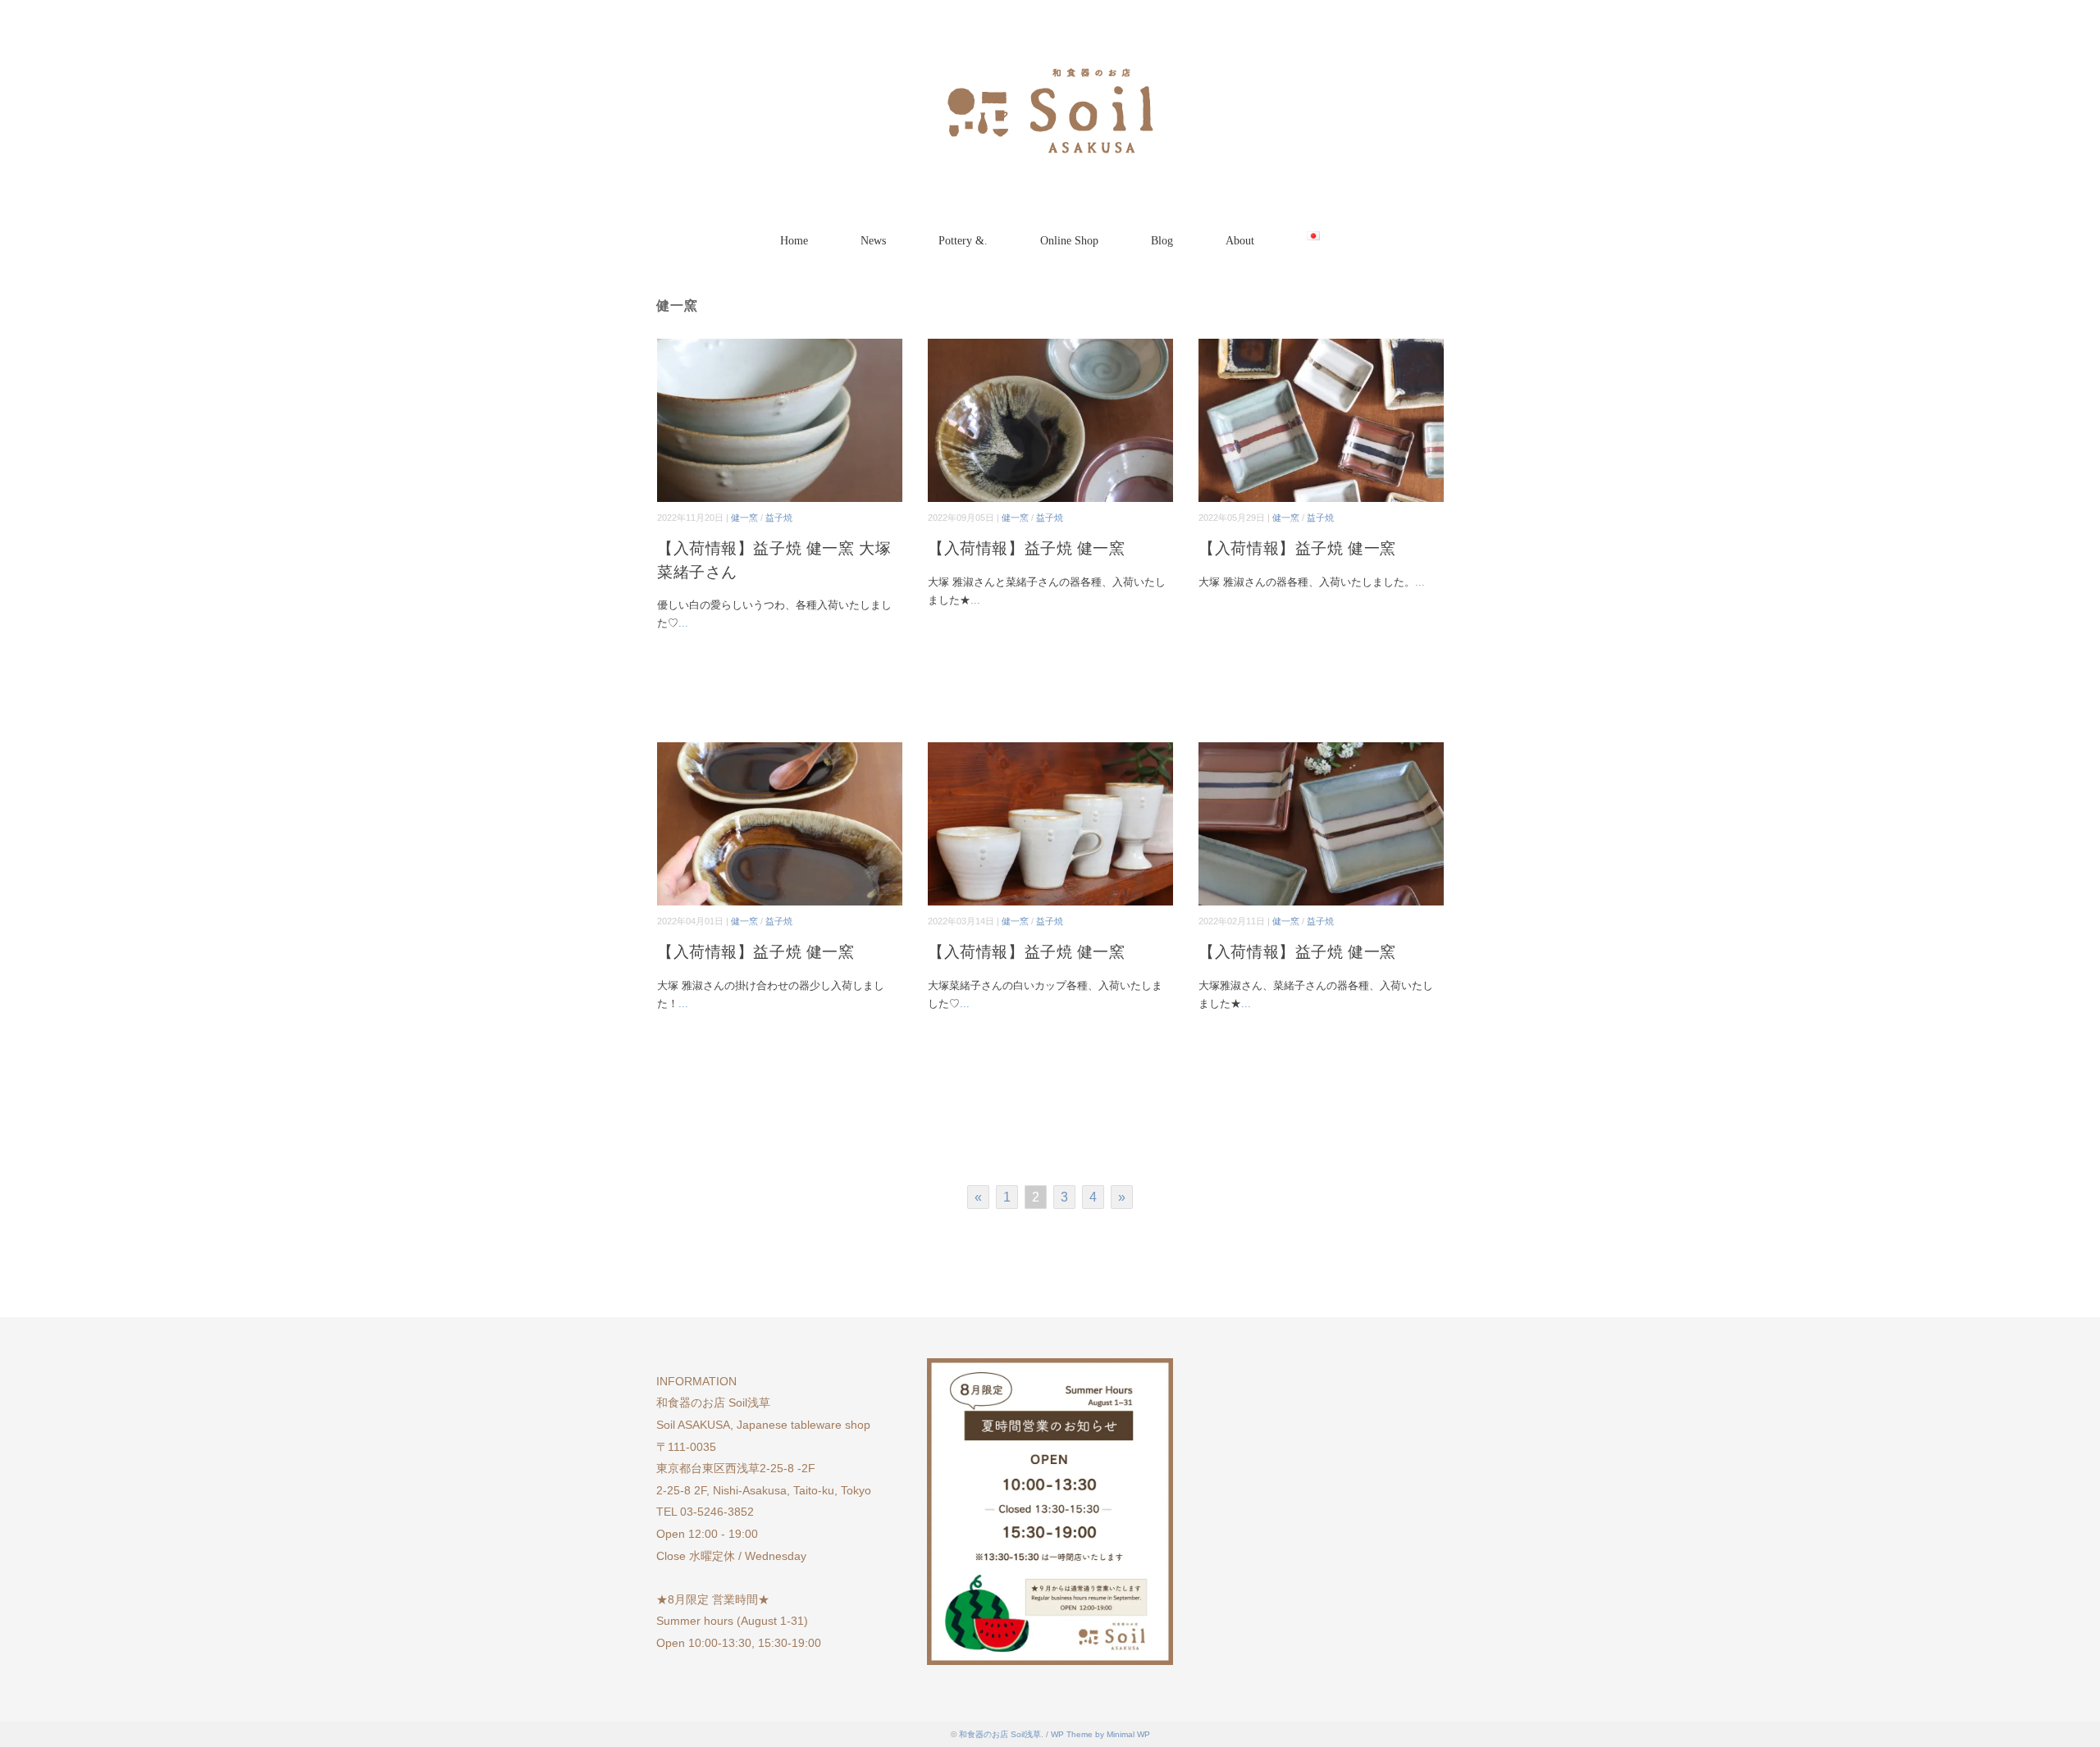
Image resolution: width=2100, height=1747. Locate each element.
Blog (1162, 241)
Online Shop (1069, 241)
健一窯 (744, 518)
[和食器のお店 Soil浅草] (1050, 61)
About (1240, 241)
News (873, 241)
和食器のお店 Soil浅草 (1000, 1734)
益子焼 (779, 518)
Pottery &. (963, 241)
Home (794, 241)
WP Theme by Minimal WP (1100, 1734)
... (683, 623)
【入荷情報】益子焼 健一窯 (1026, 548)
